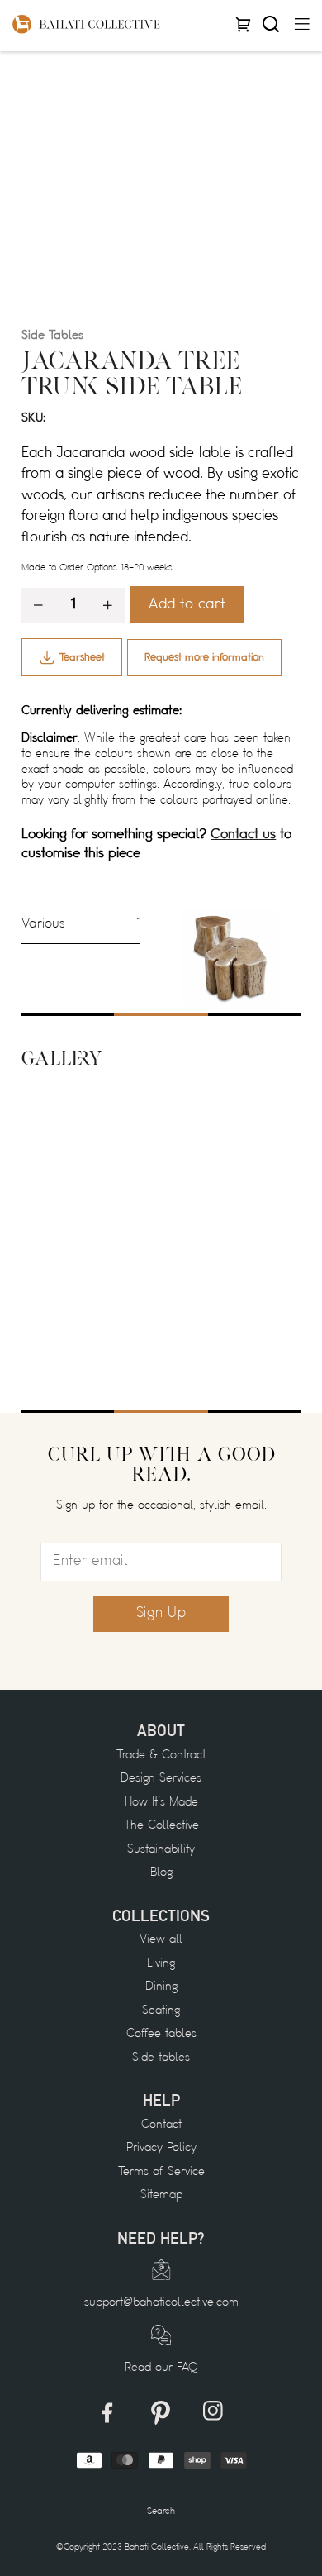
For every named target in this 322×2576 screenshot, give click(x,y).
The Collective (161, 1826)
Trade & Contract (161, 1755)
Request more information (204, 658)
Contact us (243, 835)
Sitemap (161, 2195)
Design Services (161, 1779)
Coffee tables (161, 2034)
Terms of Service (161, 2172)
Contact (161, 2125)
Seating (161, 2011)
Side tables (161, 2058)
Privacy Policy (161, 2148)
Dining (161, 1987)
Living (161, 1964)
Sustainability (161, 1850)
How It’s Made (161, 1803)
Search (161, 2512)
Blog (161, 1873)
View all (161, 1940)
